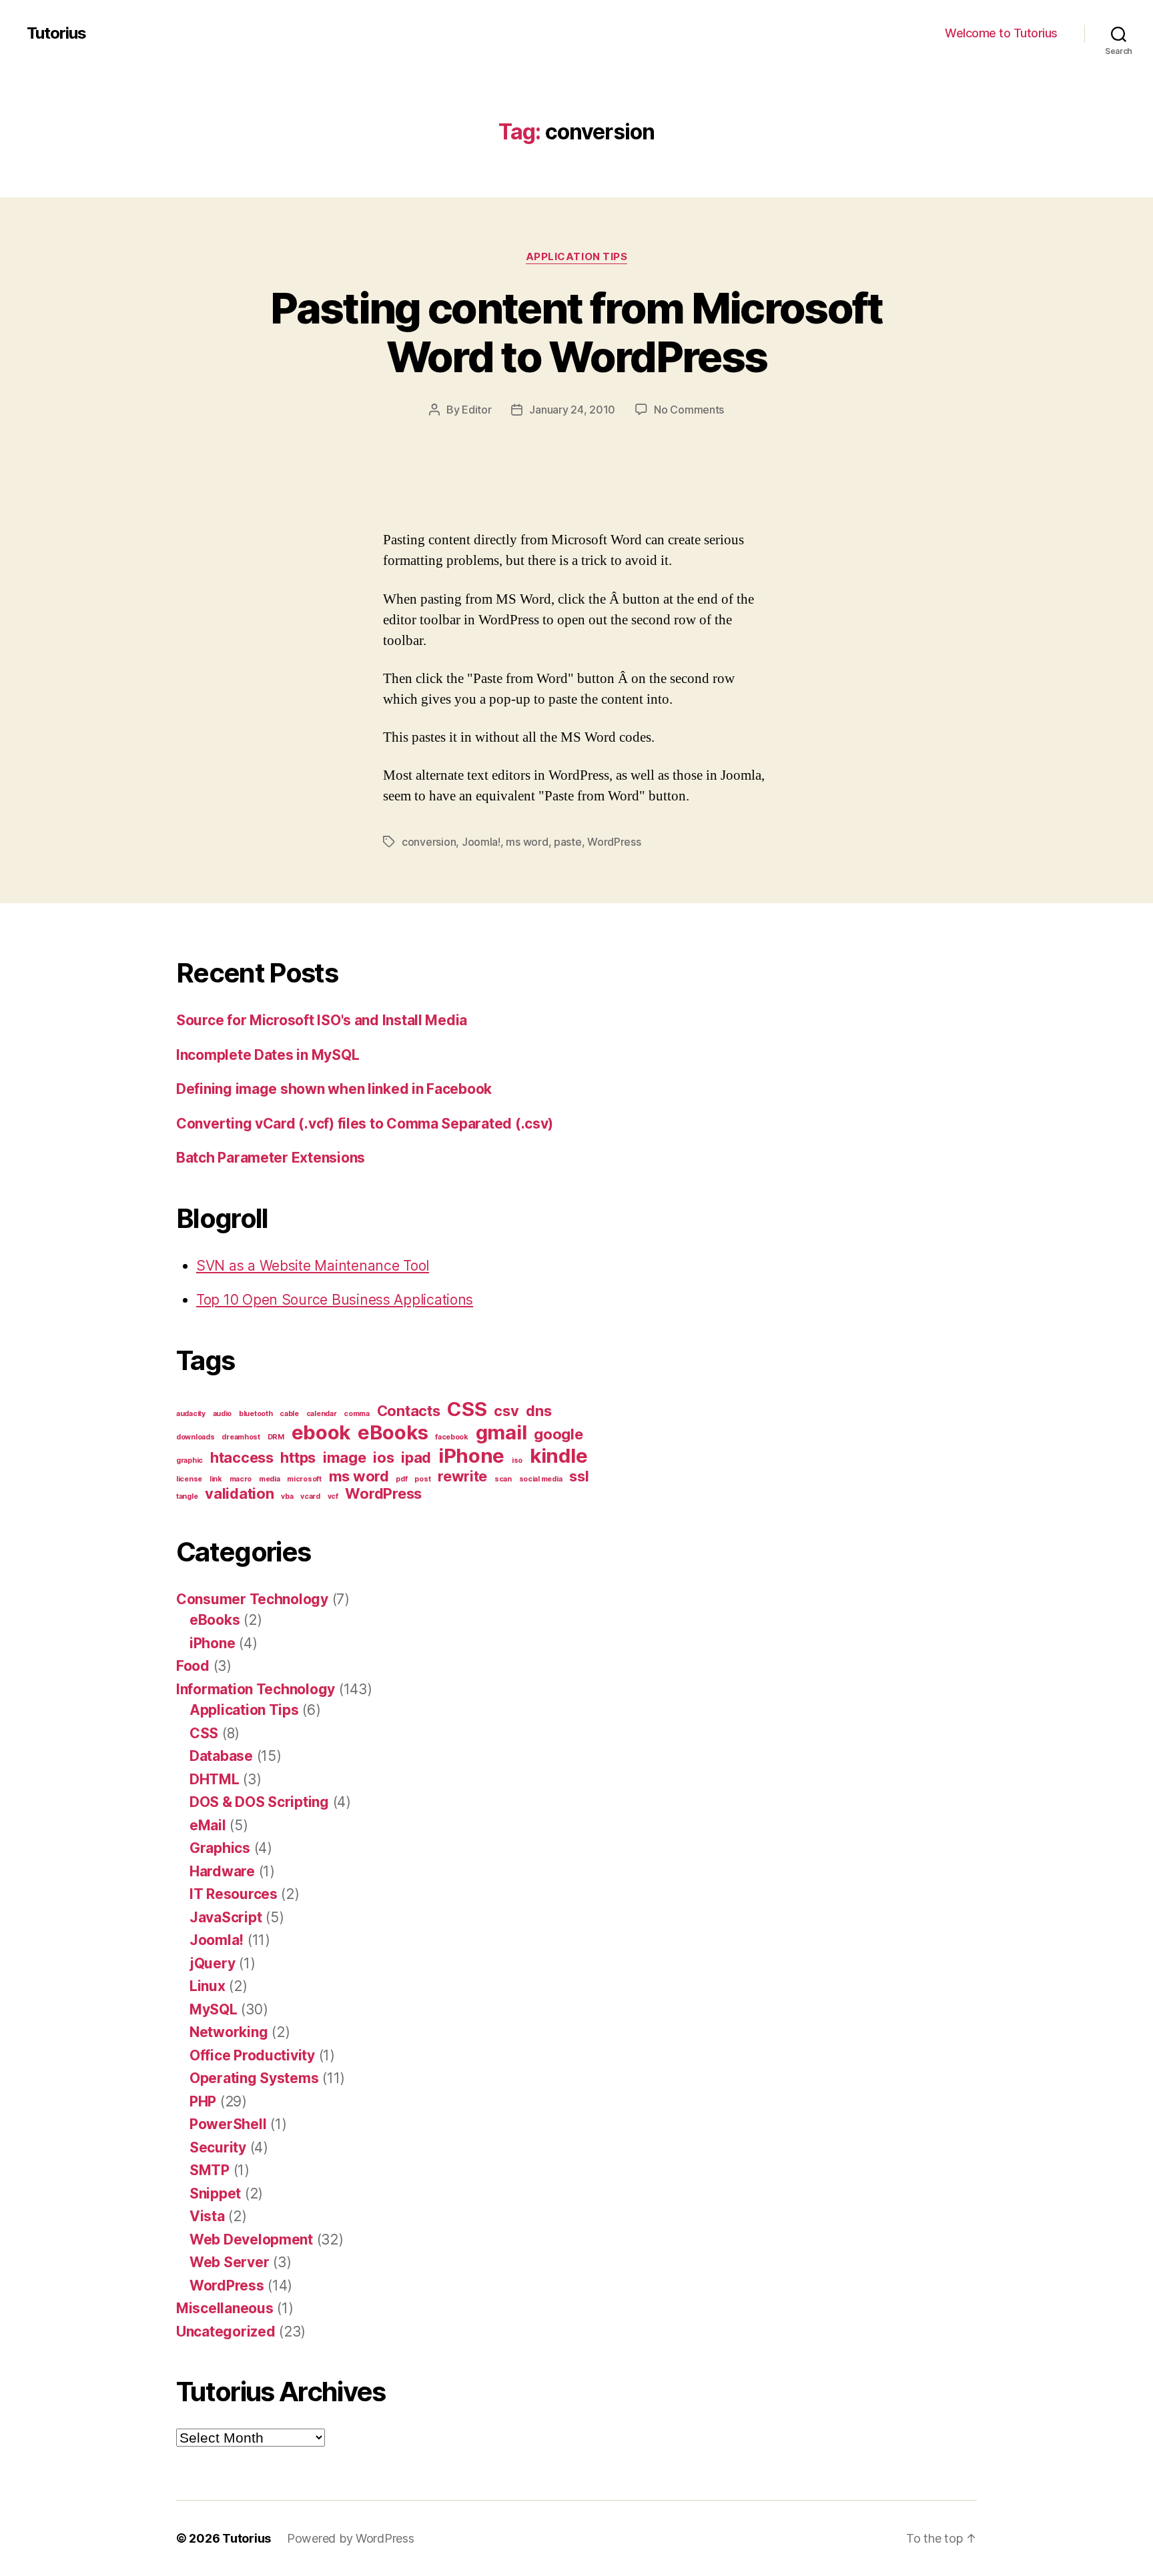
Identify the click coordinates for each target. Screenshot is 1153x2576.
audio (223, 1414)
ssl (579, 1476)
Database (221, 1756)
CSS (467, 1409)
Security (218, 2147)
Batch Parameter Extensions (271, 1158)
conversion (429, 842)
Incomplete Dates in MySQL (268, 1055)
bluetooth (256, 1414)
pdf (401, 1479)
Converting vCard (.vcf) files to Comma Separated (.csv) (365, 1124)
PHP (203, 2101)
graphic (189, 1460)
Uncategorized (226, 2332)
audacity (191, 1414)
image (345, 1457)
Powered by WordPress (351, 2538)
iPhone (471, 1456)
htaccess (242, 1457)
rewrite (462, 1476)
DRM (276, 1437)
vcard (310, 1496)
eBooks (393, 1432)
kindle (558, 1456)
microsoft (304, 1479)
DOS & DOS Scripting (259, 1802)
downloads (196, 1437)
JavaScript (226, 1917)
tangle (187, 1496)
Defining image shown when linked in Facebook (334, 1089)
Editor (476, 410)
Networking (229, 2032)
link (216, 1479)
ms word (527, 842)
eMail (208, 1825)
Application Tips (577, 257)
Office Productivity (252, 2055)
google (558, 1434)
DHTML (215, 1779)
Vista (207, 2216)
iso (517, 1460)
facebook (452, 1437)
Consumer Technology (252, 1599)
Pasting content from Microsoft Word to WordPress (576, 332)
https (298, 1457)
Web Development (251, 2239)
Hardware (222, 1871)
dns (538, 1411)
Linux (208, 1986)
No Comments (689, 410)
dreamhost (241, 1437)
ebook (321, 1432)
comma (357, 1414)
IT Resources (234, 1894)
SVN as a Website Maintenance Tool (313, 1266)
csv (506, 1411)
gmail (501, 1432)
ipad (416, 1457)
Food (193, 1666)
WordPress (614, 842)
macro (241, 1479)
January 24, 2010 (572, 410)
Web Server (229, 2262)
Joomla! (481, 842)
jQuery (212, 1963)
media (270, 1479)
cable (289, 1414)
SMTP (210, 2170)
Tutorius (56, 33)
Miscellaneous (225, 2308)
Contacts (409, 1411)
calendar (322, 1414)
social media (541, 1479)
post (422, 1479)
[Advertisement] (194, 498)
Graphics (220, 1848)
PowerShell (228, 2124)
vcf (333, 1496)
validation (239, 1493)
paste (568, 842)
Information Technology (256, 1689)
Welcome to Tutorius (1001, 33)
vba (287, 1496)
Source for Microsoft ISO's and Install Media (322, 1020)
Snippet (215, 2193)
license (189, 1479)
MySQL (214, 2009)
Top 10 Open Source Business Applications (335, 1300)
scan (503, 1479)
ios (383, 1457)
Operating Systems (254, 2078)
